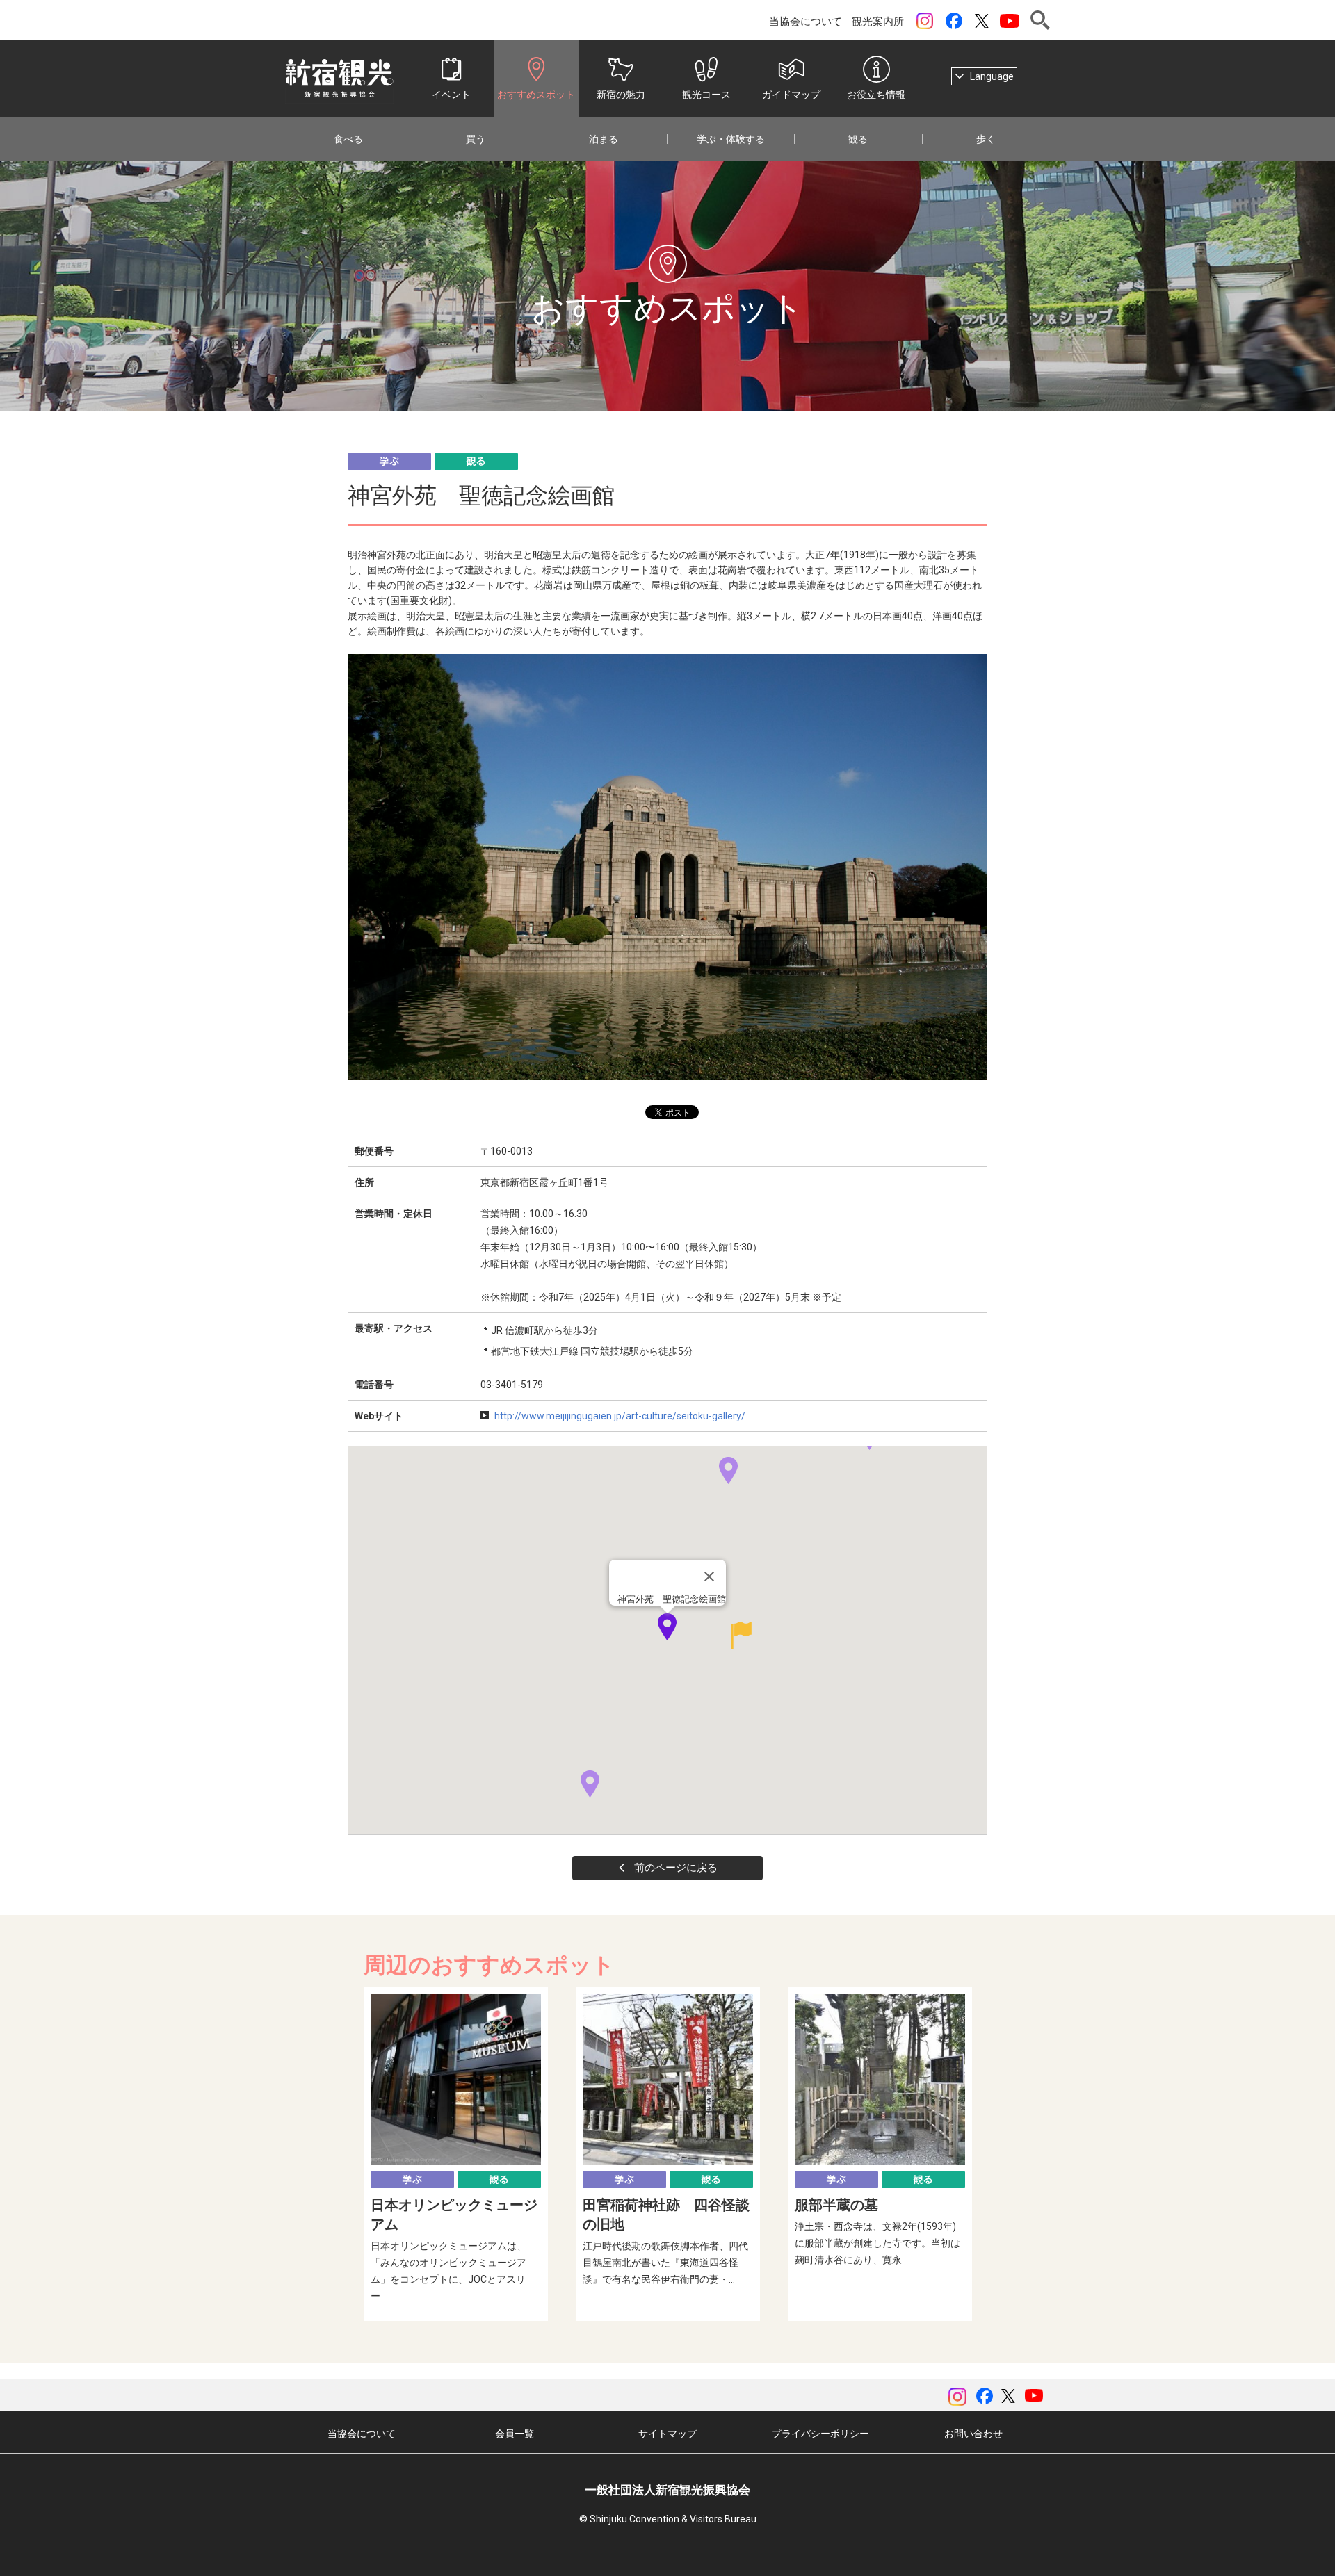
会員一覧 (515, 2434)
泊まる (604, 139)
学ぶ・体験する (731, 139)
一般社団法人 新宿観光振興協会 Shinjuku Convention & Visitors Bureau (339, 79)
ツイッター (982, 21)
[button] (590, 1784)
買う (476, 139)
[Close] (709, 1576)
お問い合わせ (973, 2434)
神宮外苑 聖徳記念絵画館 (672, 1599)
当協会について (806, 22)
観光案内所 (878, 22)
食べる (348, 139)
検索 (1040, 20)
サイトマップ (667, 2434)
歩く (986, 139)
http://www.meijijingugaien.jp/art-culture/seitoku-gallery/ (620, 1416)
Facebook (954, 21)
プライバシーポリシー (820, 2434)
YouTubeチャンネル (1010, 21)
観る (858, 139)
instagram (925, 21)
